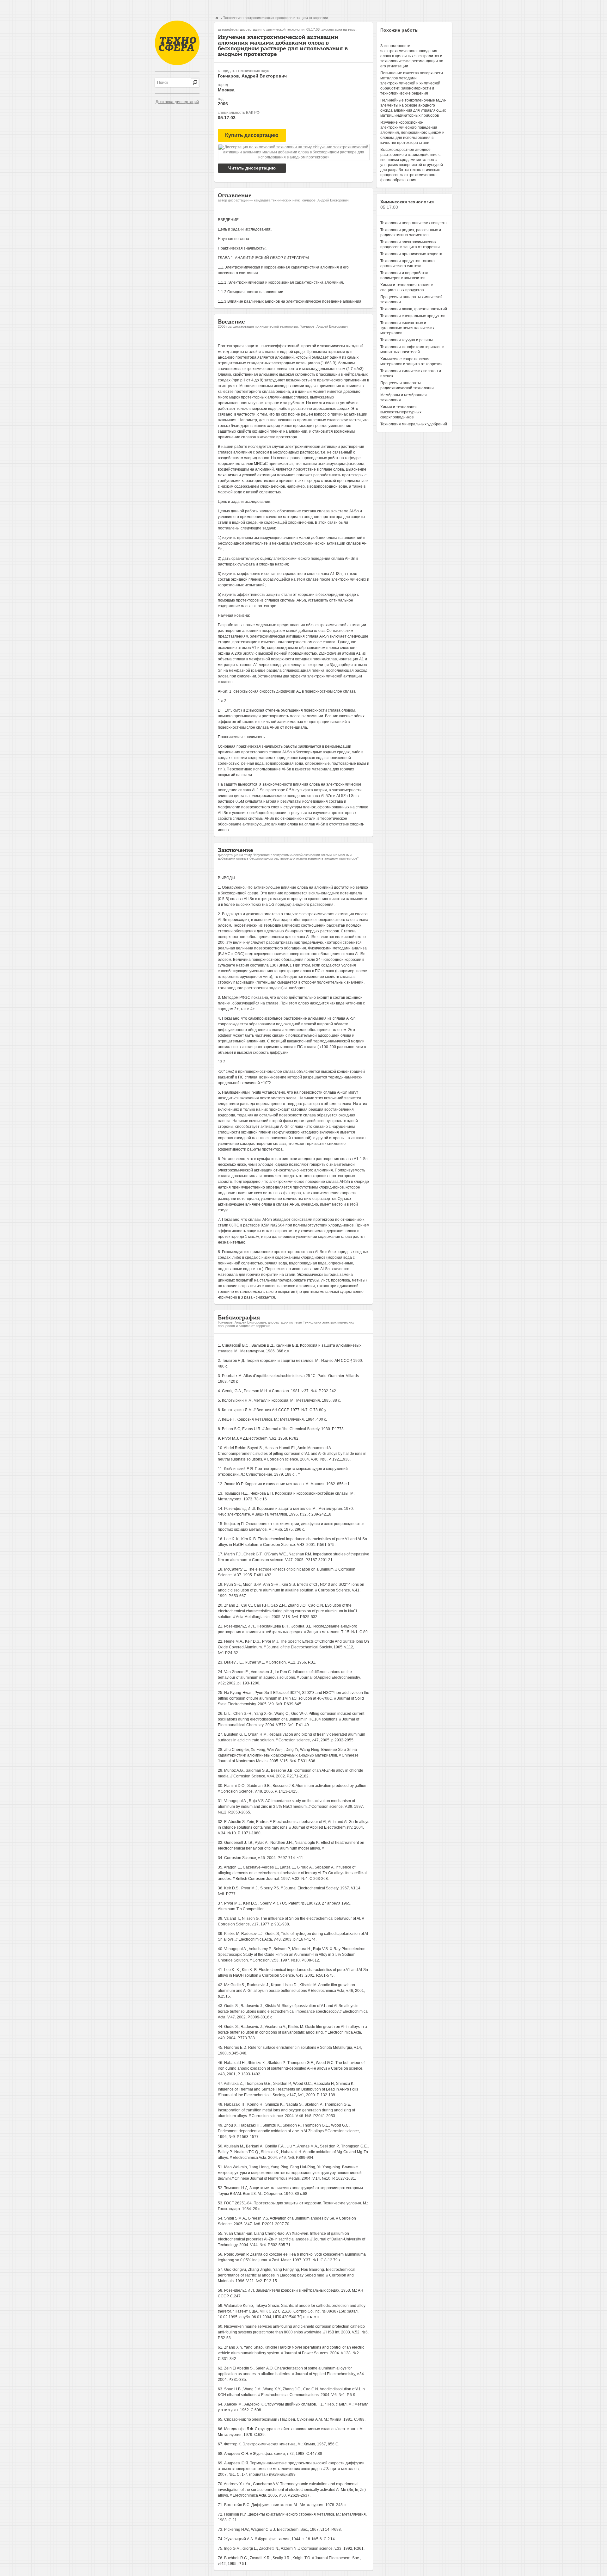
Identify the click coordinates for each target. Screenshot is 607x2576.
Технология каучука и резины (407, 340)
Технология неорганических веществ (413, 223)
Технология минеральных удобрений (414, 424)
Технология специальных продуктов (413, 316)
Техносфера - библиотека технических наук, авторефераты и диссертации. (177, 43)
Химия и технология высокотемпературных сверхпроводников (401, 412)
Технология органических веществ (411, 254)
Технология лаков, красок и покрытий (414, 309)
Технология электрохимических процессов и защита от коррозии (276, 18)
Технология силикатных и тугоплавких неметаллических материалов (407, 328)
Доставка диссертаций (177, 102)
